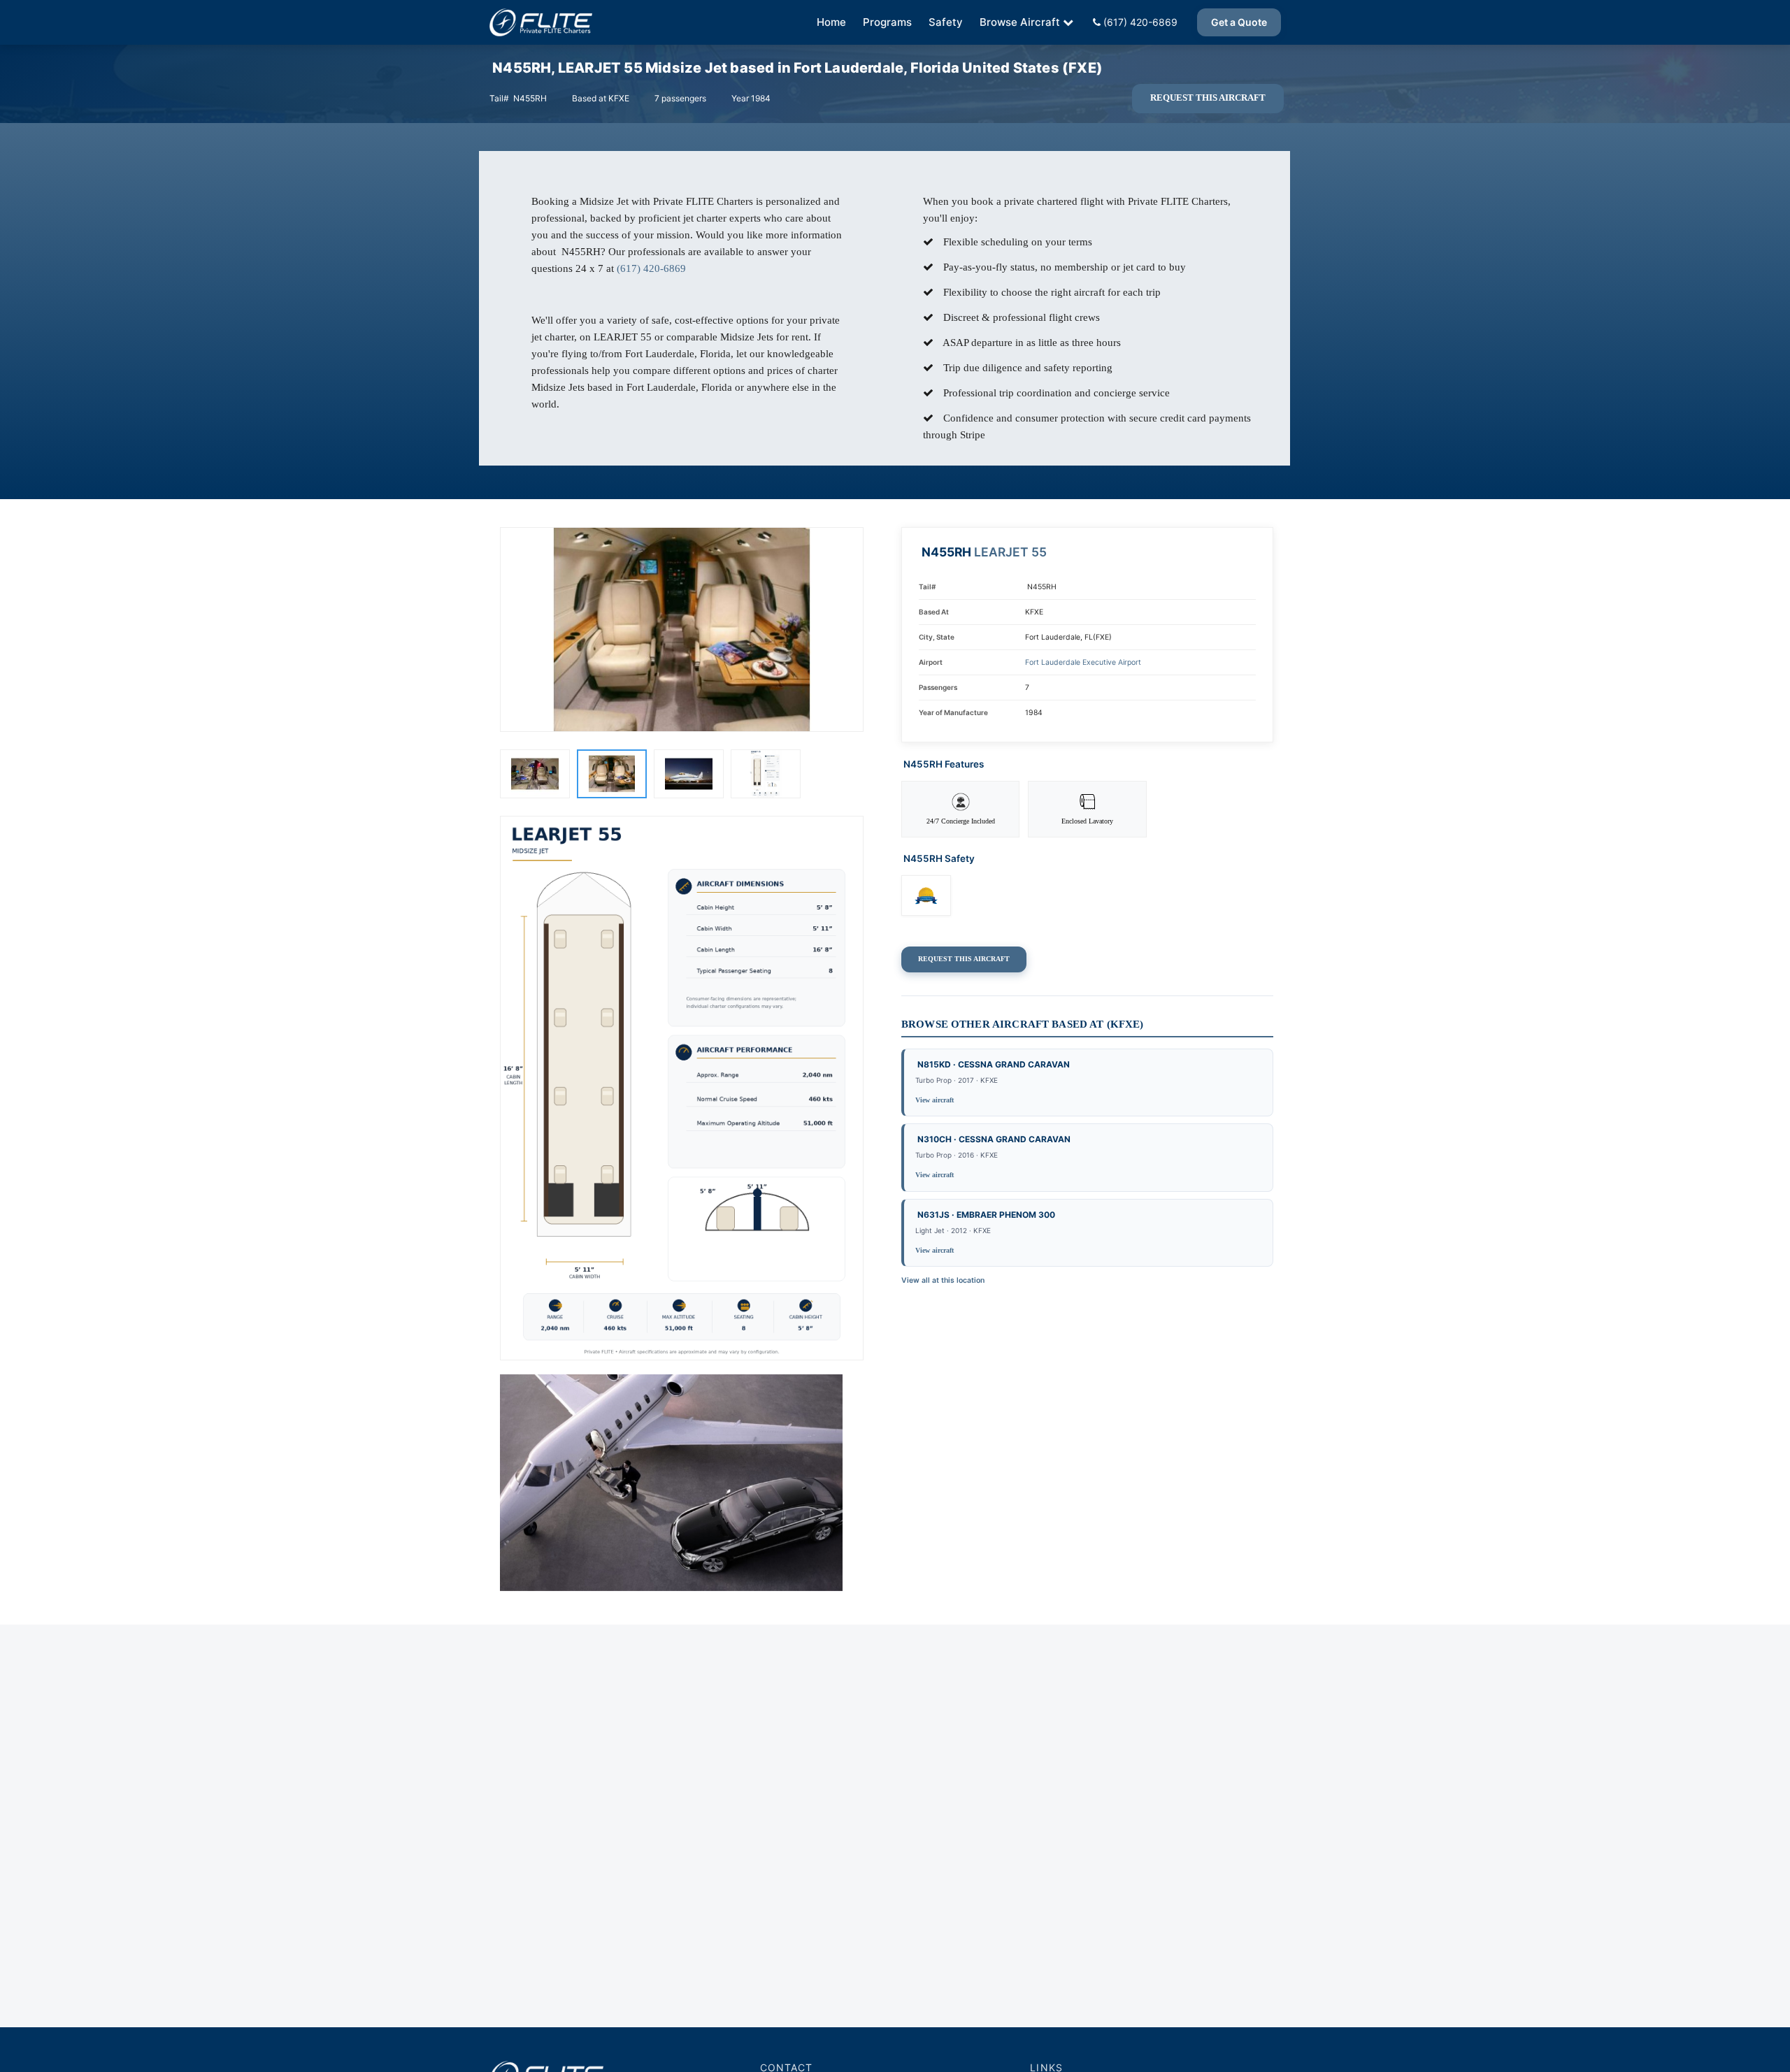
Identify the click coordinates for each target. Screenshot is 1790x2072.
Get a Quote (1239, 22)
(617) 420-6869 (1139, 22)
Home (831, 22)
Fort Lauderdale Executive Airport (1083, 662)
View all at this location (943, 1280)
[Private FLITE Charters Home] (541, 22)
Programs (887, 22)
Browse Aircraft (1020, 22)
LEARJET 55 (1010, 552)
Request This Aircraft (1208, 98)
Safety (946, 22)
